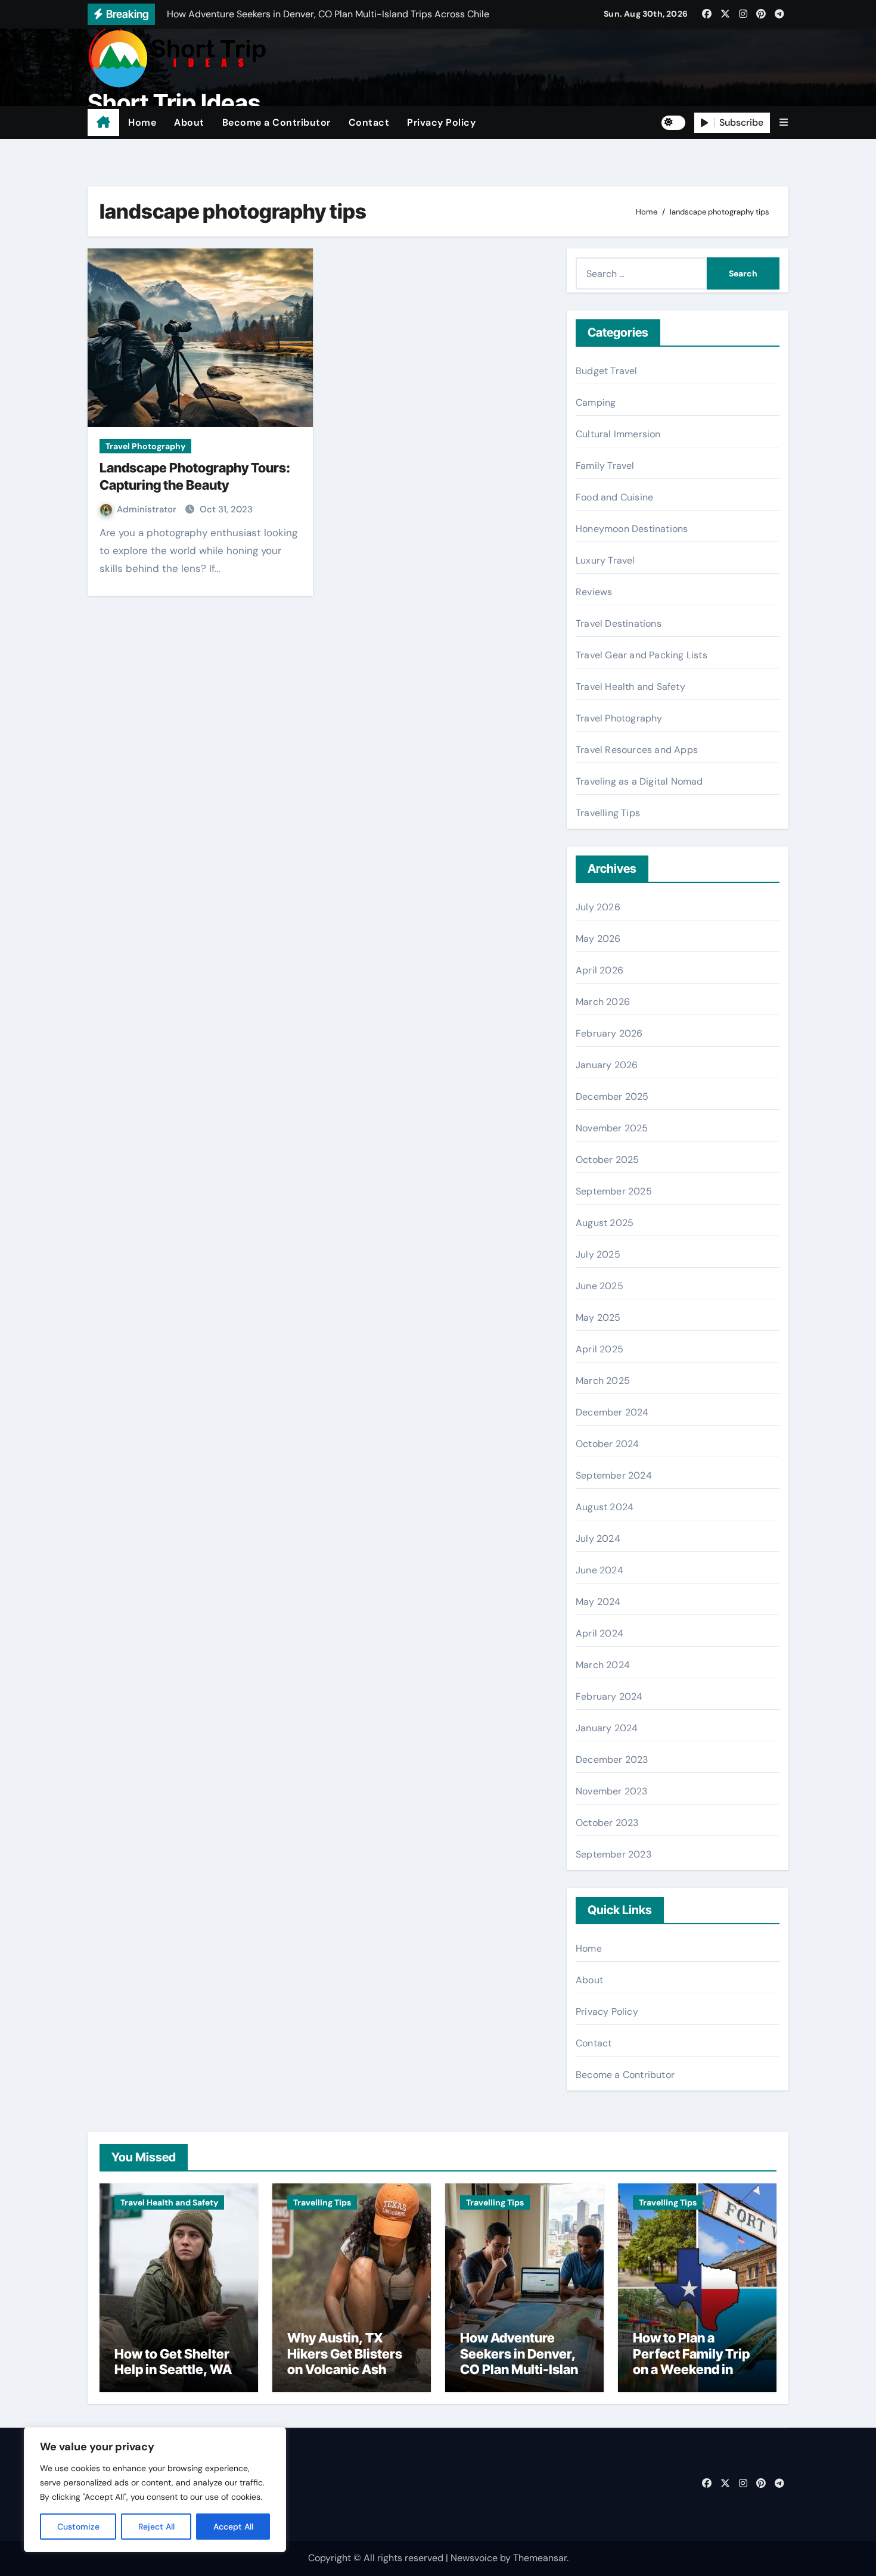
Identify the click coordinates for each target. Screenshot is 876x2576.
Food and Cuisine (614, 497)
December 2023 (612, 1760)
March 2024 (603, 1665)
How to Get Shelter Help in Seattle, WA (173, 2362)
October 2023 (607, 1823)
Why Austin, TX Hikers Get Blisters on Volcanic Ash (345, 2353)
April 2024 (599, 1633)
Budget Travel (607, 371)
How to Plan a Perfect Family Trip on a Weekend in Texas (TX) (691, 2361)
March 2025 (603, 1381)
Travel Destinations (619, 623)
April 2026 (599, 970)
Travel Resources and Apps (637, 750)
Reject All (156, 2527)
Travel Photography (145, 446)
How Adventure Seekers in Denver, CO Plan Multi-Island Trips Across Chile (523, 2361)
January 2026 (607, 1065)
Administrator (148, 509)
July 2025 (598, 1254)
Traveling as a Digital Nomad (639, 781)
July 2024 (598, 1539)
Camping (596, 402)
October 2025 (607, 1160)
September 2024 (614, 1475)
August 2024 (605, 1507)
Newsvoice (474, 2558)
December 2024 (612, 1412)
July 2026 (598, 907)
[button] (784, 122)
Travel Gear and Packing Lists (642, 655)
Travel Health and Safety (630, 687)
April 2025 (599, 1349)
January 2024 (607, 1728)
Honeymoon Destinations (632, 529)
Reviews (594, 592)
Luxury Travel (605, 560)
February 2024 (609, 1696)
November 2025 (612, 1128)
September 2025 (614, 1191)
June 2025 (599, 1286)
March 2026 (603, 1002)
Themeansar (540, 2558)
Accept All (233, 2527)
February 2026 (609, 1033)
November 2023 (612, 1791)
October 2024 (607, 1444)
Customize (78, 2527)
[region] (155, 2490)
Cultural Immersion (618, 434)
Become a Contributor (277, 122)
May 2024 (598, 1602)
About (189, 122)
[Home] (103, 123)
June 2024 (599, 1570)
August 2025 (605, 1223)
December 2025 (612, 1096)
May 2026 (598, 939)
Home (142, 122)
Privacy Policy (441, 122)
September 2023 (613, 1854)
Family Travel (605, 466)
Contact (369, 122)
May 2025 (598, 1317)
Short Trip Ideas (174, 103)
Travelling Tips (608, 813)
